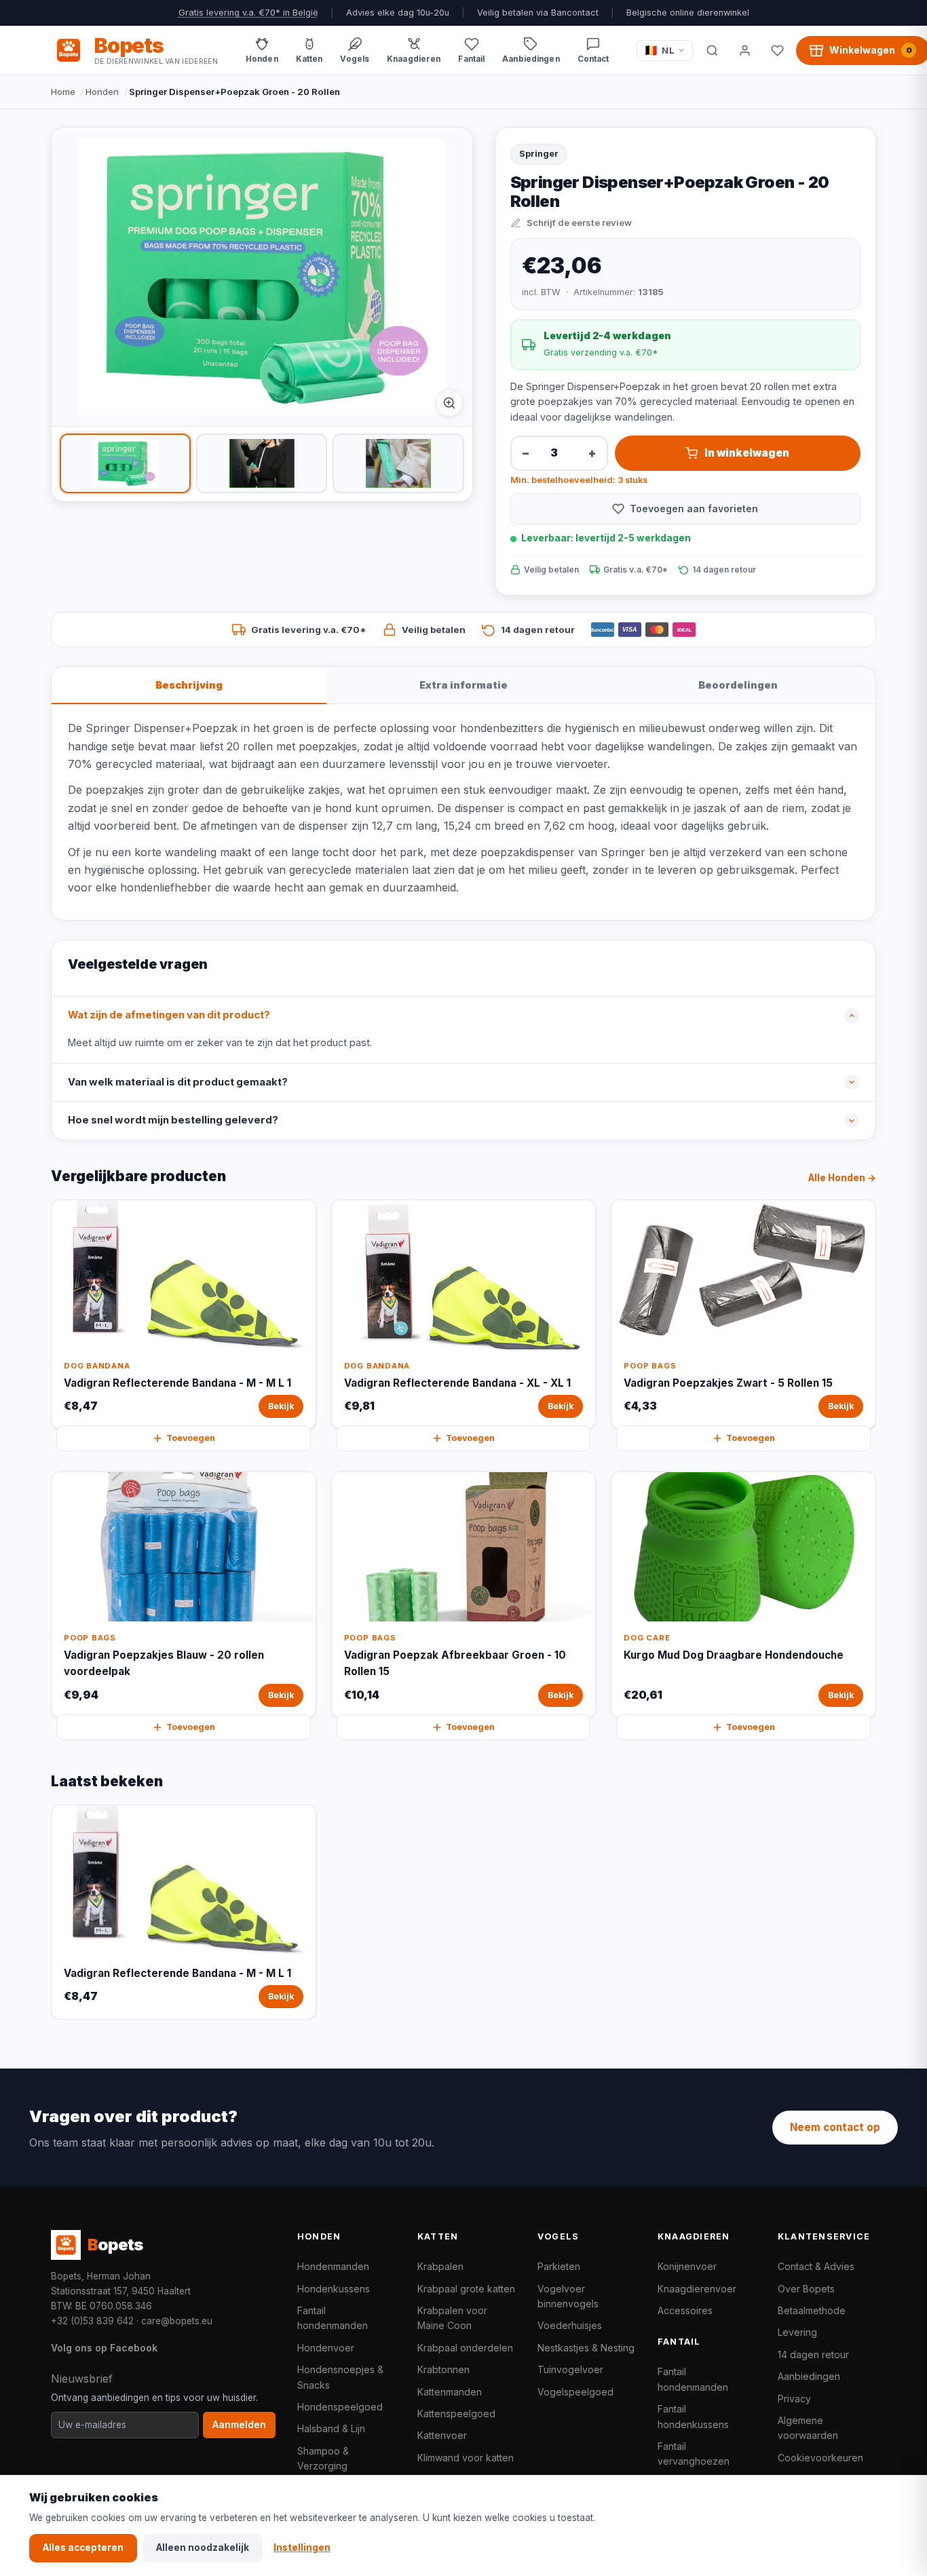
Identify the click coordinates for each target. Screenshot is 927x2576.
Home (63, 92)
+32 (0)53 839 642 (92, 2321)
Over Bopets (806, 2289)
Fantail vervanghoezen (694, 2454)
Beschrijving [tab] (189, 685)
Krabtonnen (443, 2369)
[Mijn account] (744, 50)
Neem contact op (835, 2127)
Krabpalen (440, 2266)
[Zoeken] (712, 50)
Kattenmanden (450, 2392)
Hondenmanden (333, 2266)
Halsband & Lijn (331, 2428)
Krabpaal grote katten (466, 2289)
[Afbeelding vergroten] (449, 403)
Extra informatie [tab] (463, 685)
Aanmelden (239, 2425)
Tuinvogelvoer (570, 2369)
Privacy (794, 2399)
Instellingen (302, 2548)
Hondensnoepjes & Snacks (340, 2377)
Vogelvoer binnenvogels (568, 2296)
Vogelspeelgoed (575, 2392)
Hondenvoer (326, 2348)
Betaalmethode (812, 2310)
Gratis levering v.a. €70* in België (248, 13)
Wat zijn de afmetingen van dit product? (169, 1015)
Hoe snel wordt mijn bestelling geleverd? (173, 1120)
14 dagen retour (813, 2354)
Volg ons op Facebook (104, 2348)
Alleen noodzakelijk (203, 2548)
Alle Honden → (842, 1178)
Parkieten (559, 2266)
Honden (102, 92)
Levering (797, 2332)
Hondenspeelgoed (340, 2407)
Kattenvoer (442, 2435)
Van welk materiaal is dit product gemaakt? (178, 1082)
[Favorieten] (777, 50)
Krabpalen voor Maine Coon (452, 2318)
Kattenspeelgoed (456, 2414)
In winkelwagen (747, 453)
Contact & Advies (816, 2266)
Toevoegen (191, 1438)
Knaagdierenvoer (697, 2289)
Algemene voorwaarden (808, 2428)
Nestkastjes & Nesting (586, 2348)
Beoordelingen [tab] (738, 685)
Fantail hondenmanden (333, 2318)
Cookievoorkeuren (820, 2458)
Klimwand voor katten (466, 2458)
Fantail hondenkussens (693, 2416)
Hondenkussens (334, 2289)
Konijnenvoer (687, 2266)
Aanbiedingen (809, 2376)
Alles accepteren (83, 2548)
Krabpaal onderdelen (465, 2348)
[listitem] (125, 463)
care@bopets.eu (177, 2321)
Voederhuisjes (570, 2325)
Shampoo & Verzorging (323, 2458)
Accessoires (685, 2310)
